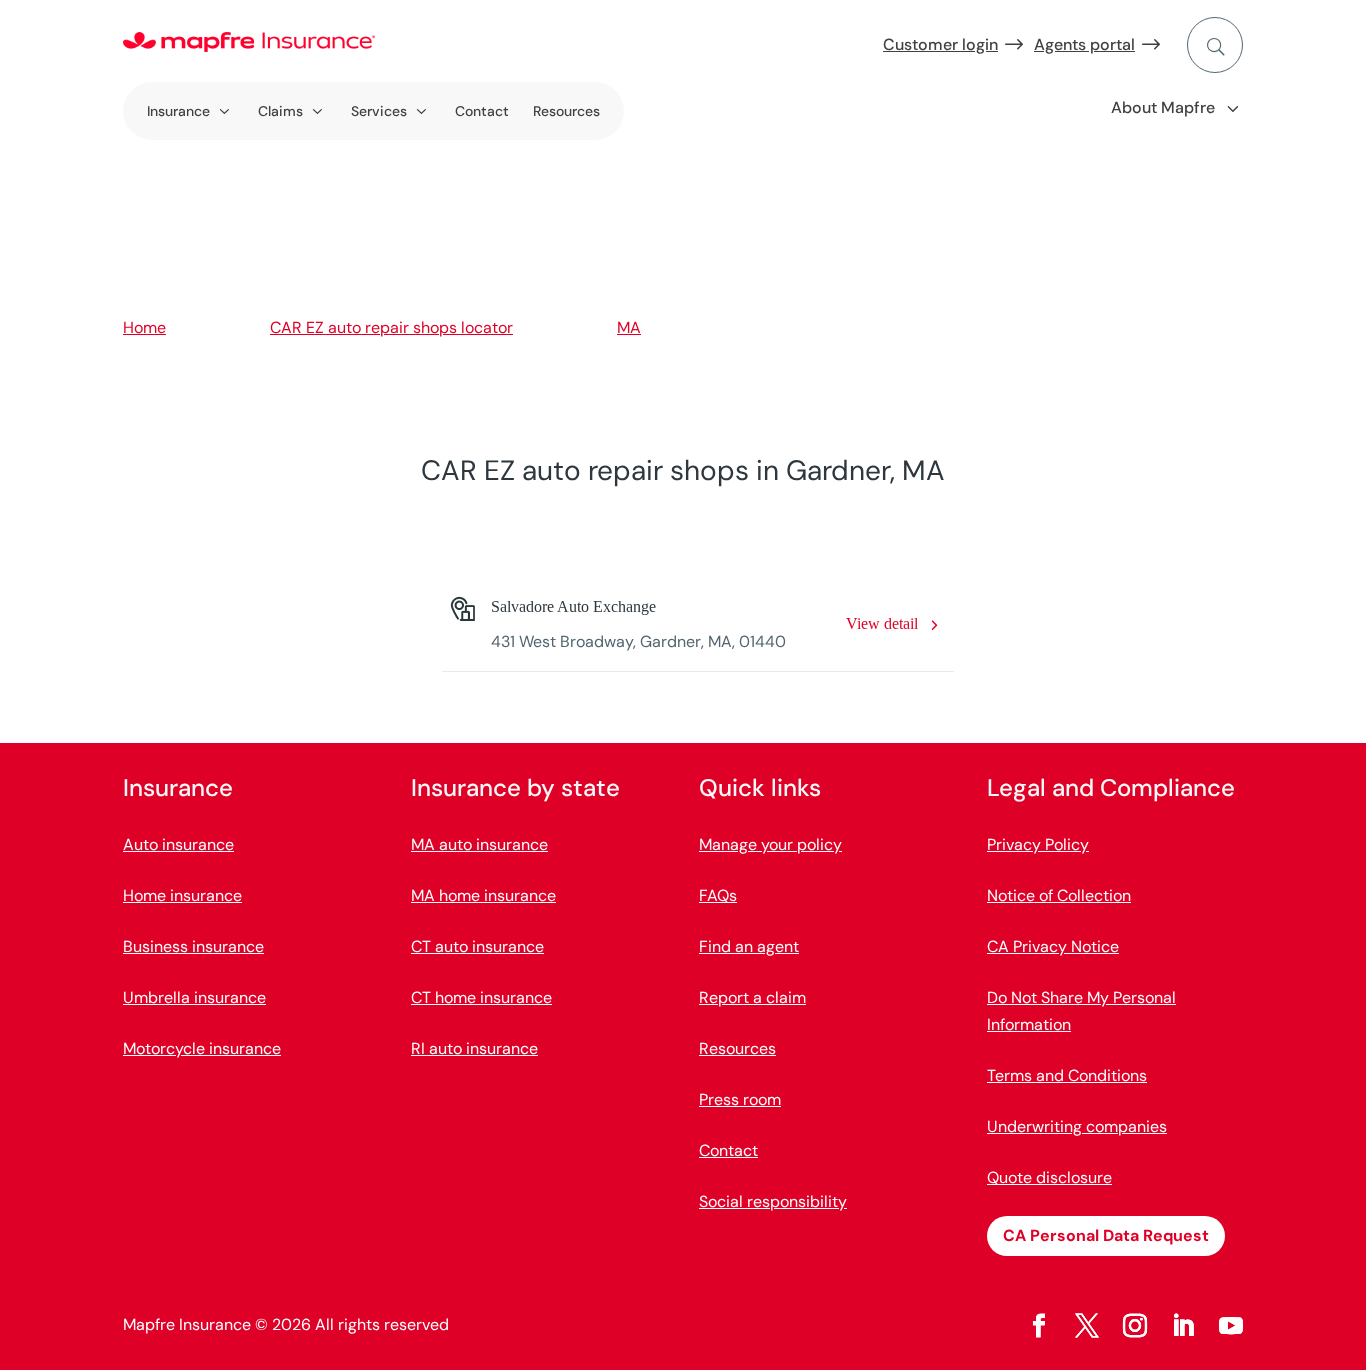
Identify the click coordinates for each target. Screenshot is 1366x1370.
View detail (882, 623)
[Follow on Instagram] (1135, 1326)
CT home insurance (481, 997)
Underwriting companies (1077, 1126)
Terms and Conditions (1067, 1075)
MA (629, 327)
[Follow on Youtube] (1231, 1326)
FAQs (718, 895)
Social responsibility (773, 1201)
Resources (566, 111)
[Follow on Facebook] (1039, 1326)
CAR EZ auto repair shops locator (391, 327)
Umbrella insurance (194, 997)
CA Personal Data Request (1106, 1235)
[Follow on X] (1087, 1326)
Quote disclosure (1049, 1177)
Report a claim (752, 997)
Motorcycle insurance (202, 1048)
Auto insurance (178, 844)
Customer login (940, 44)
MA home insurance (483, 895)
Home (144, 327)
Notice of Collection (1059, 895)
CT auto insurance (477, 946)
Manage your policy (770, 844)
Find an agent (749, 946)
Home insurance (182, 895)
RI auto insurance (474, 1048)
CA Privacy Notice (1053, 946)
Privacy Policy (1038, 844)
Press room (740, 1099)
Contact (482, 111)
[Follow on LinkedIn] (1183, 1326)
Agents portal (1084, 44)
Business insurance (193, 946)
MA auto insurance (479, 844)
